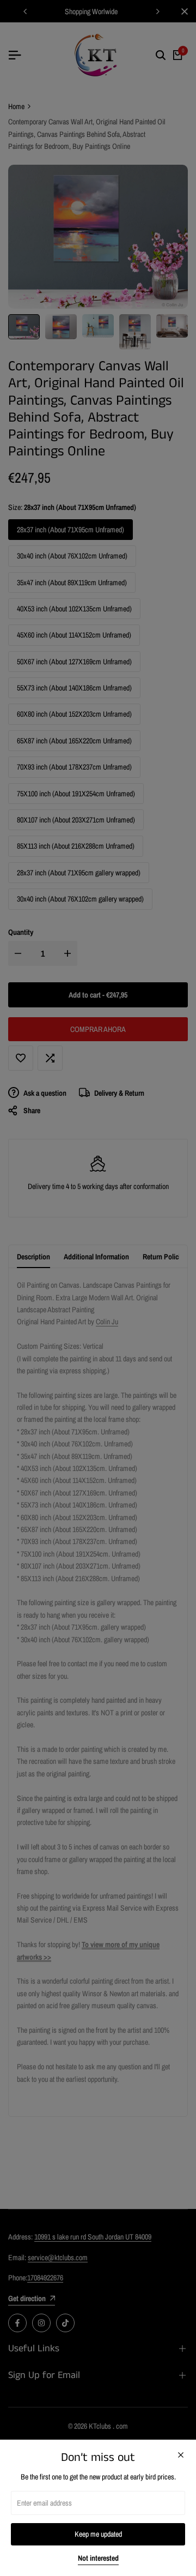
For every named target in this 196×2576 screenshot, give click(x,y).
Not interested (98, 2558)
